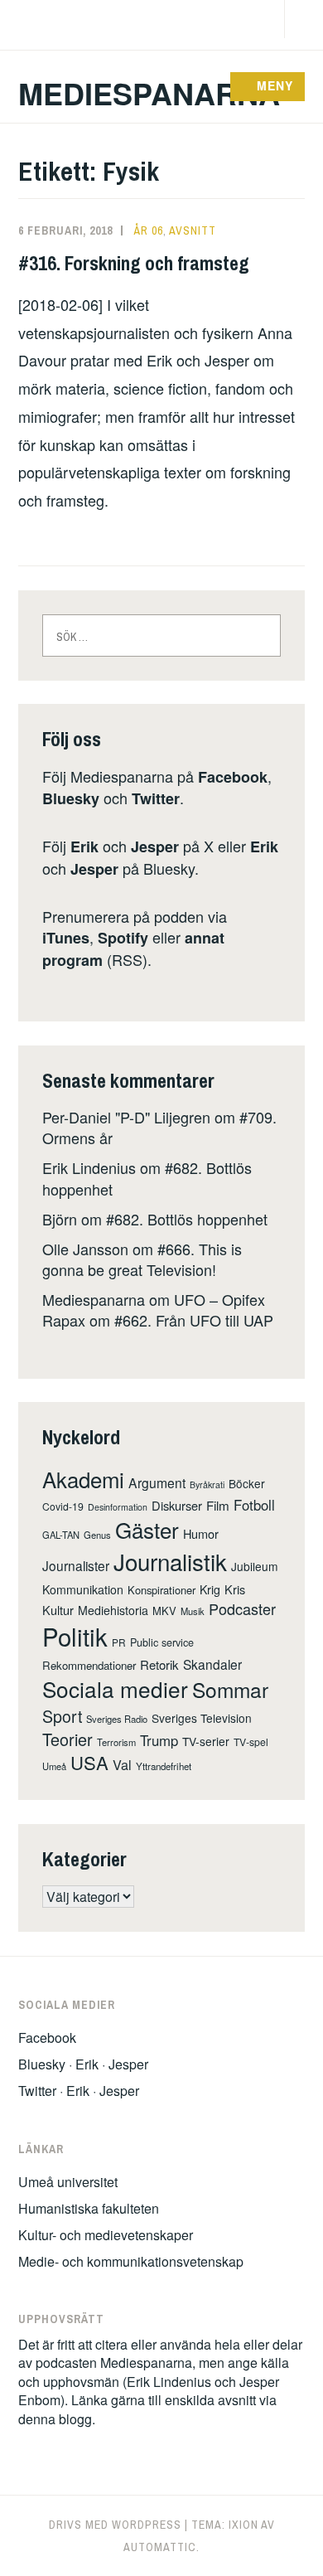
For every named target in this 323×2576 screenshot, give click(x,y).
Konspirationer (161, 1590)
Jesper (155, 847)
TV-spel (251, 1742)
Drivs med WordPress (115, 2525)
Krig (210, 1589)
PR (119, 1642)
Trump (159, 1740)
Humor (201, 1533)
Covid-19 (63, 1506)
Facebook (233, 777)
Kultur (58, 1610)
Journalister (76, 1565)
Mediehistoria (113, 1610)
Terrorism (116, 1742)
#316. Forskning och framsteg (134, 263)
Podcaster (242, 1608)
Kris (235, 1589)
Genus (97, 1535)
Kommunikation (83, 1589)
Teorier (67, 1739)
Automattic (160, 2547)
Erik (84, 847)
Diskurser (177, 1505)
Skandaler (212, 1664)
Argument (157, 1482)
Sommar (230, 1689)
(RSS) (133, 948)
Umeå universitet (68, 2182)
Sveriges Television (202, 1718)
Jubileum (255, 1566)
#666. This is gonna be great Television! (142, 1259)
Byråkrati (207, 1484)
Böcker (247, 1483)
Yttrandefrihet (164, 1766)
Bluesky (71, 798)
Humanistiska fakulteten (89, 2208)
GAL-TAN (61, 1535)
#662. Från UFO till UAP (194, 1320)
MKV (164, 1611)
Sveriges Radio (117, 1719)
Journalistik (170, 1561)
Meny (275, 85)
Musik (193, 1611)
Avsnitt (193, 230)
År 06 (149, 230)
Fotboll (254, 1505)
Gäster (147, 1529)
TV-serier (206, 1741)
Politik (75, 1636)
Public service (162, 1642)
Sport (62, 1716)
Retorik (159, 1664)
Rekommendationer (89, 1665)
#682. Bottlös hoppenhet (187, 1219)
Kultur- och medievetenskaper (106, 2235)
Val (122, 1764)
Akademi (83, 1479)
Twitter (156, 798)
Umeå (54, 1766)
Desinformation (118, 1507)
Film (218, 1505)
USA (89, 1762)
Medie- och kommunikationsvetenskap (131, 2261)
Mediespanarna (149, 93)
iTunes (66, 938)
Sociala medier (115, 1688)
